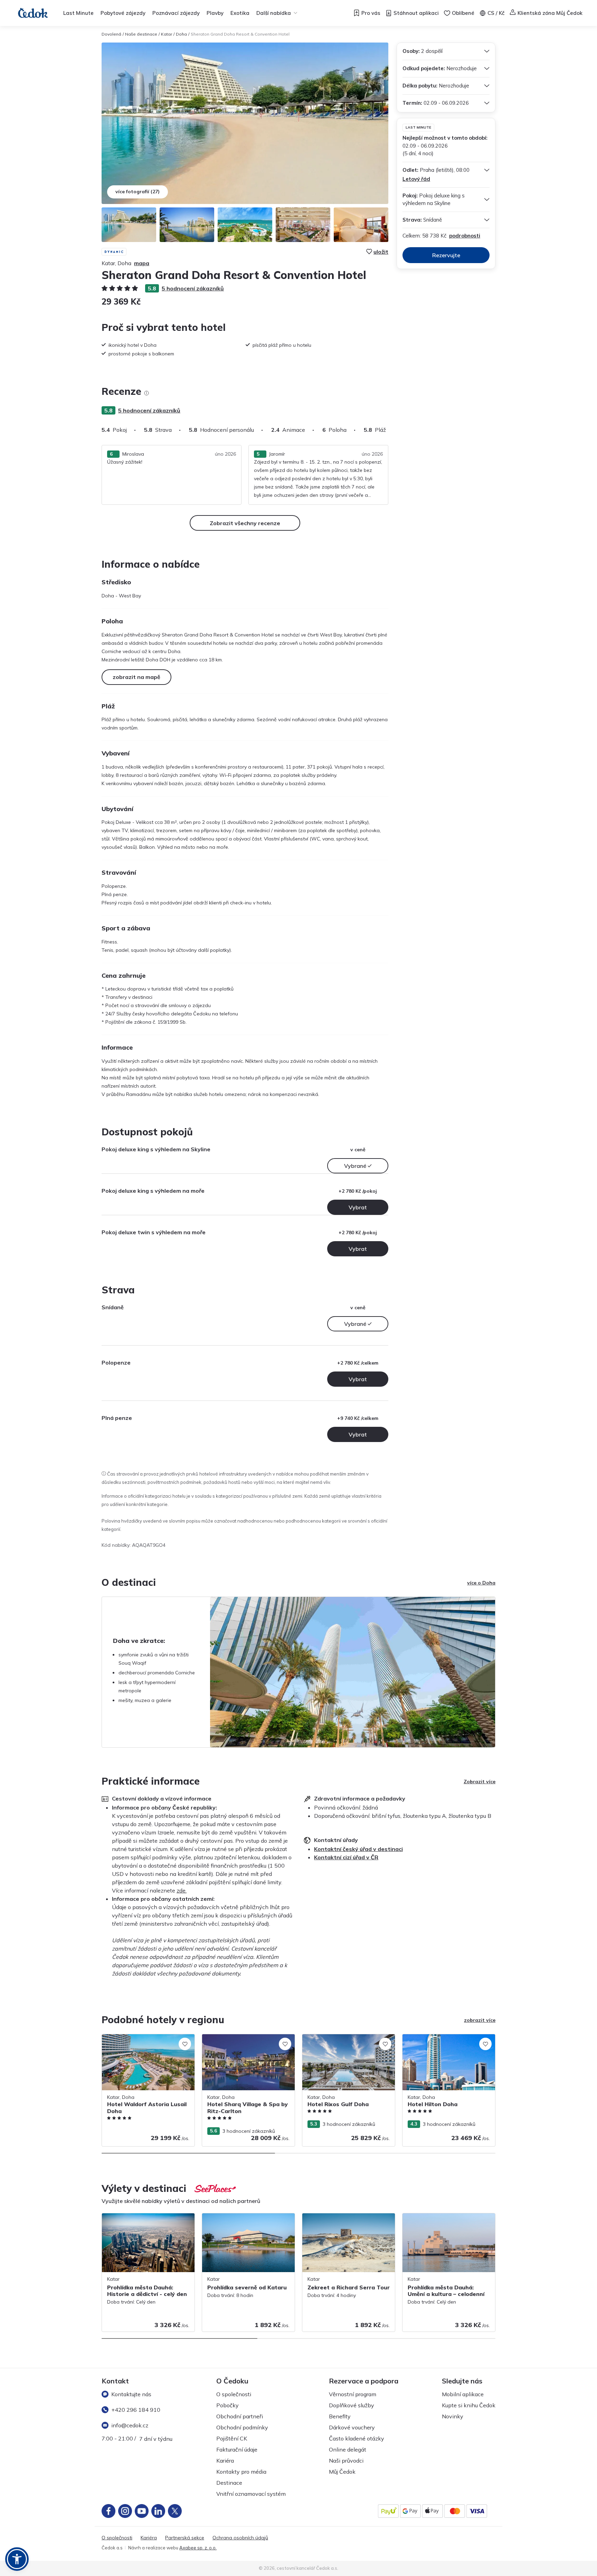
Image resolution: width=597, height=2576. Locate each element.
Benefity (340, 2416)
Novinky (453, 2416)
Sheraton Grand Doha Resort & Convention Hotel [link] (240, 34)
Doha (181, 34)
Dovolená (111, 34)
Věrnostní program (353, 2394)
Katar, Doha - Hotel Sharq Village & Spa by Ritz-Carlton (248, 2041)
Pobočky (228, 2405)
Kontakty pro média (241, 2472)
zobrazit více (480, 2020)
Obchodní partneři (240, 2416)
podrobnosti (465, 236)
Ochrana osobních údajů (240, 2538)
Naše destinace (141, 34)
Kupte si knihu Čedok (469, 2405)
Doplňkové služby (352, 2405)
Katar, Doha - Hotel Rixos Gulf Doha (343, 2038)
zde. (182, 1890)
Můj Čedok (342, 2472)
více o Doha (481, 1583)
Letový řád (416, 179)
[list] (146, 393)
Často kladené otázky (357, 2438)
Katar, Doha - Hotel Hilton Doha (439, 2038)
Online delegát (348, 2449)
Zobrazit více (480, 1782)
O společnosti (234, 2394)
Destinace (229, 2483)
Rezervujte (446, 255)
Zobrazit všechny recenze (245, 523)
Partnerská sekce (185, 2538)
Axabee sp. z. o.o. (198, 2548)
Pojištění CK (232, 2438)
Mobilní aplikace (463, 2394)
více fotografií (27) (138, 192)
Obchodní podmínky (242, 2427)
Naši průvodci (346, 2461)
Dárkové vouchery (352, 2427)
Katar (167, 34)
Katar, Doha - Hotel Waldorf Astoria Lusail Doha (143, 2041)
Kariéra (225, 2461)
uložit (381, 252)
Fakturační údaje (237, 2449)
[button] (17, 2559)
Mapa (142, 263)
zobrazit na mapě (136, 677)
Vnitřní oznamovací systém (251, 2494)
